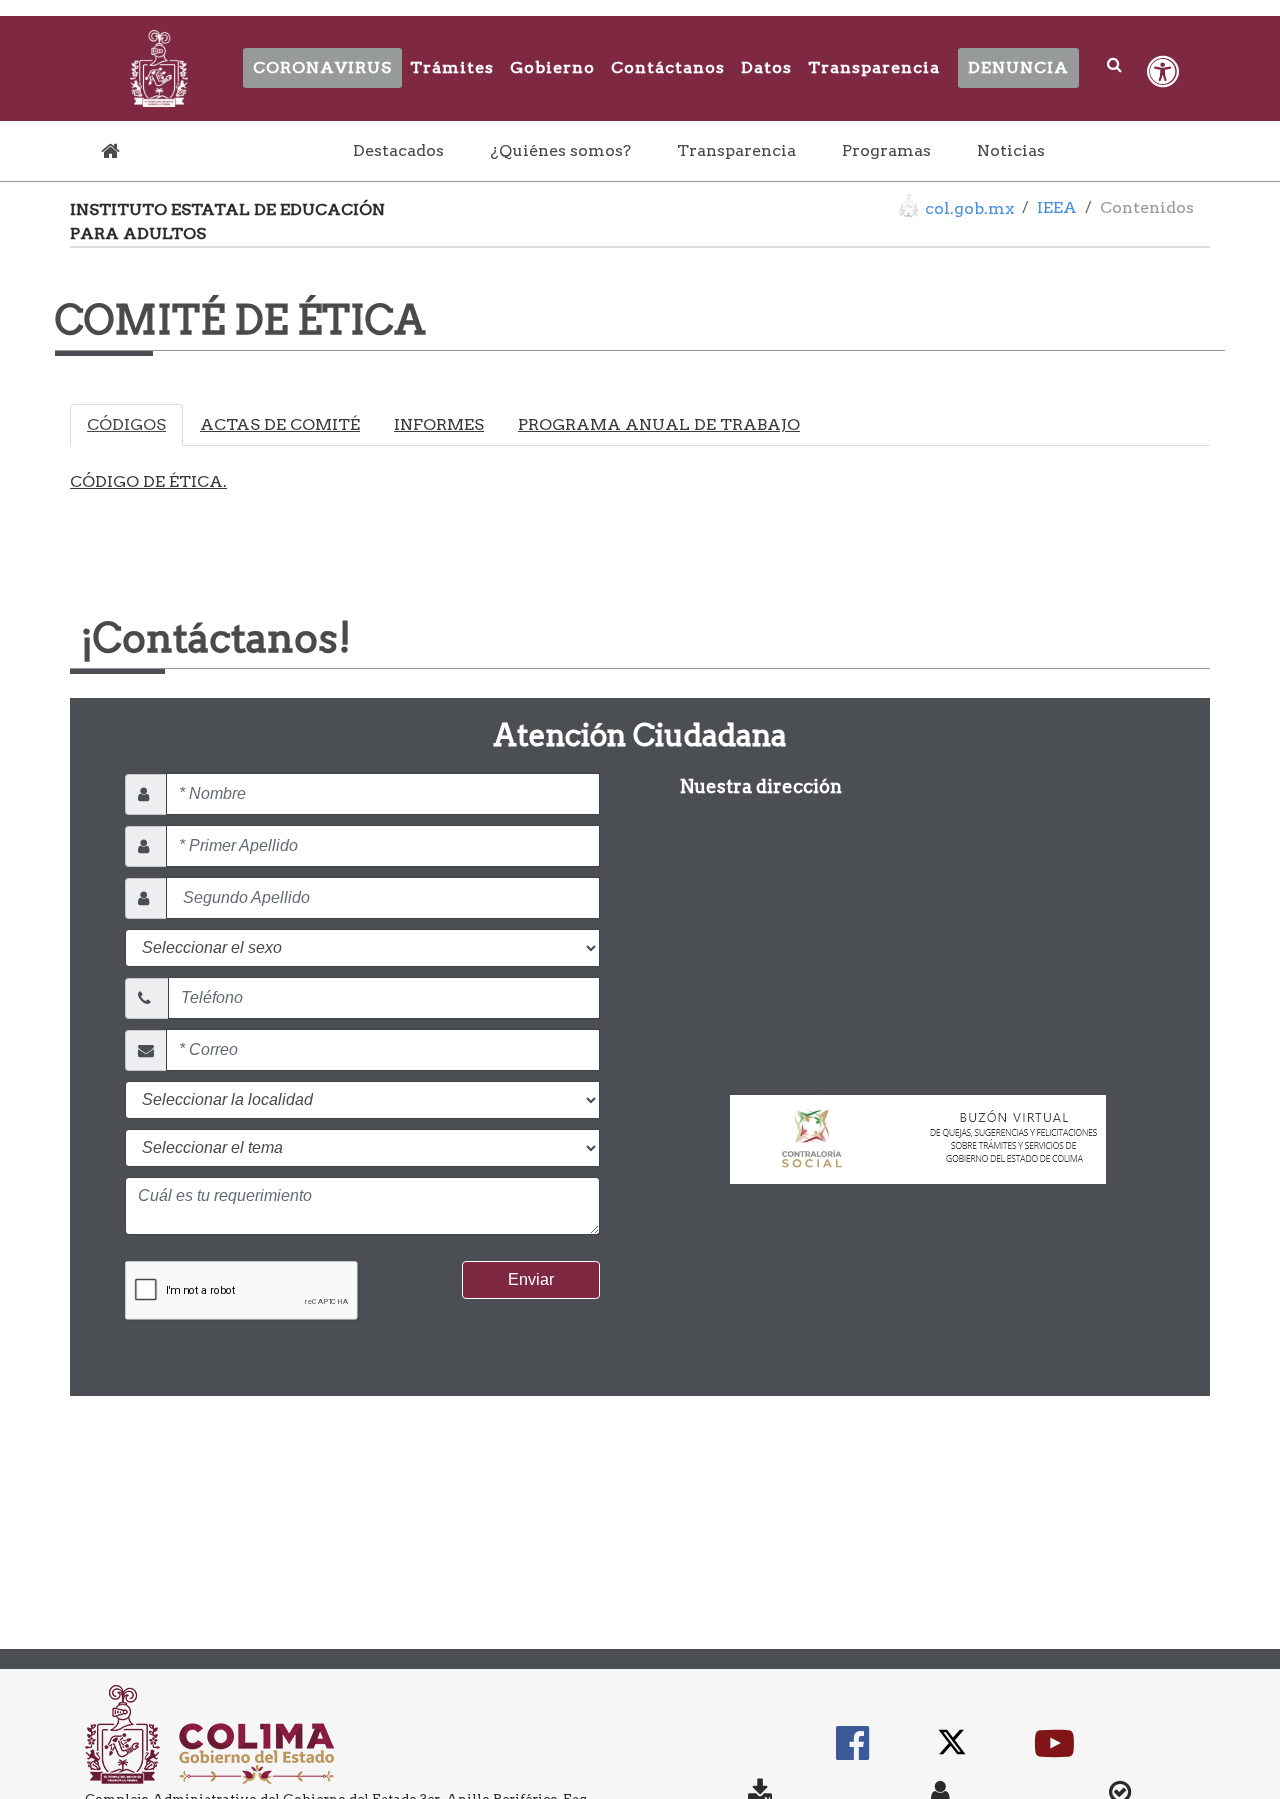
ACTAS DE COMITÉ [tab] (280, 424)
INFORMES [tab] (439, 424)
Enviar (531, 1279)
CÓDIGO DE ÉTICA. (148, 481)
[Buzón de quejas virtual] (918, 1130)
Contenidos (1147, 207)
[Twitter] (952, 1752)
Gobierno (552, 67)
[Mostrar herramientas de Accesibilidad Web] (1163, 72)
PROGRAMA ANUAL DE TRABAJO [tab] (659, 424)
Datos (766, 67)
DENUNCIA (1018, 67)
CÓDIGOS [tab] (126, 424)
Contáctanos (668, 67)
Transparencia (874, 67)
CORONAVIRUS (322, 67)
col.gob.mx (969, 208)
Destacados (402, 150)
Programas (886, 150)
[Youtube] (1054, 1752)
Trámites (452, 67)
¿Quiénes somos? (560, 150)
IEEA (1057, 207)
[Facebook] (852, 1752)
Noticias (1011, 150)
